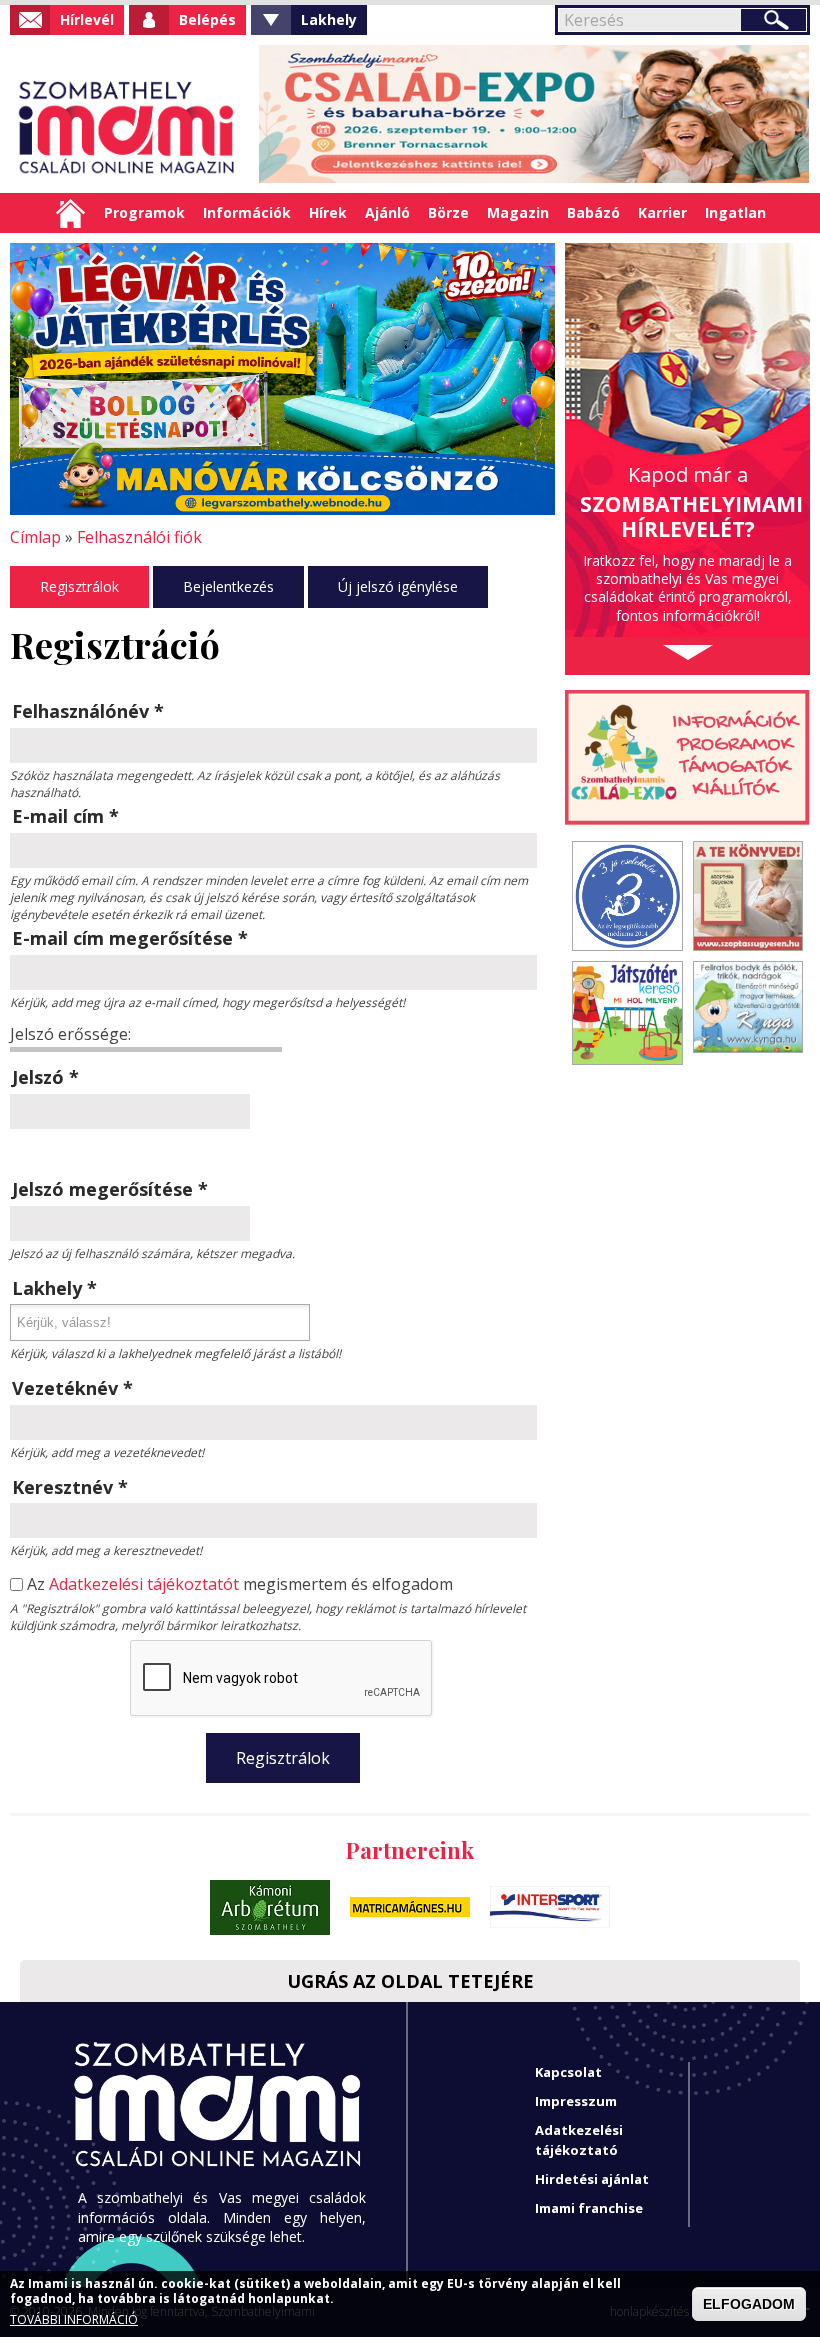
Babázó (593, 212)
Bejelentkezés (228, 586)
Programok (144, 212)
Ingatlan (735, 212)
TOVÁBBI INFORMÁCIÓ (74, 2320)
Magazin (518, 212)
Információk (247, 212)
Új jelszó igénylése (398, 586)
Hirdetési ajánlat (592, 2179)
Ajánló (387, 212)
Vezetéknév (72, 1388)
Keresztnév (70, 1487)
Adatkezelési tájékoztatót (144, 1584)
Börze (448, 212)
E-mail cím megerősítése (130, 938)
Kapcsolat (568, 2072)
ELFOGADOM (749, 2304)
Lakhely (329, 19)
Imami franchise (589, 2208)
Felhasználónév (88, 711)
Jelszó (45, 1077)
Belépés (207, 19)
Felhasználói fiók (139, 537)
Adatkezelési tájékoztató (579, 2139)
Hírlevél (87, 19)
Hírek (328, 212)
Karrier (662, 212)
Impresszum (576, 2101)
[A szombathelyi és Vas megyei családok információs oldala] (127, 128)
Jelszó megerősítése (110, 1189)
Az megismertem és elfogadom (240, 1584)
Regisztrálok (79, 586)
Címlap (70, 213)
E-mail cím (65, 816)
